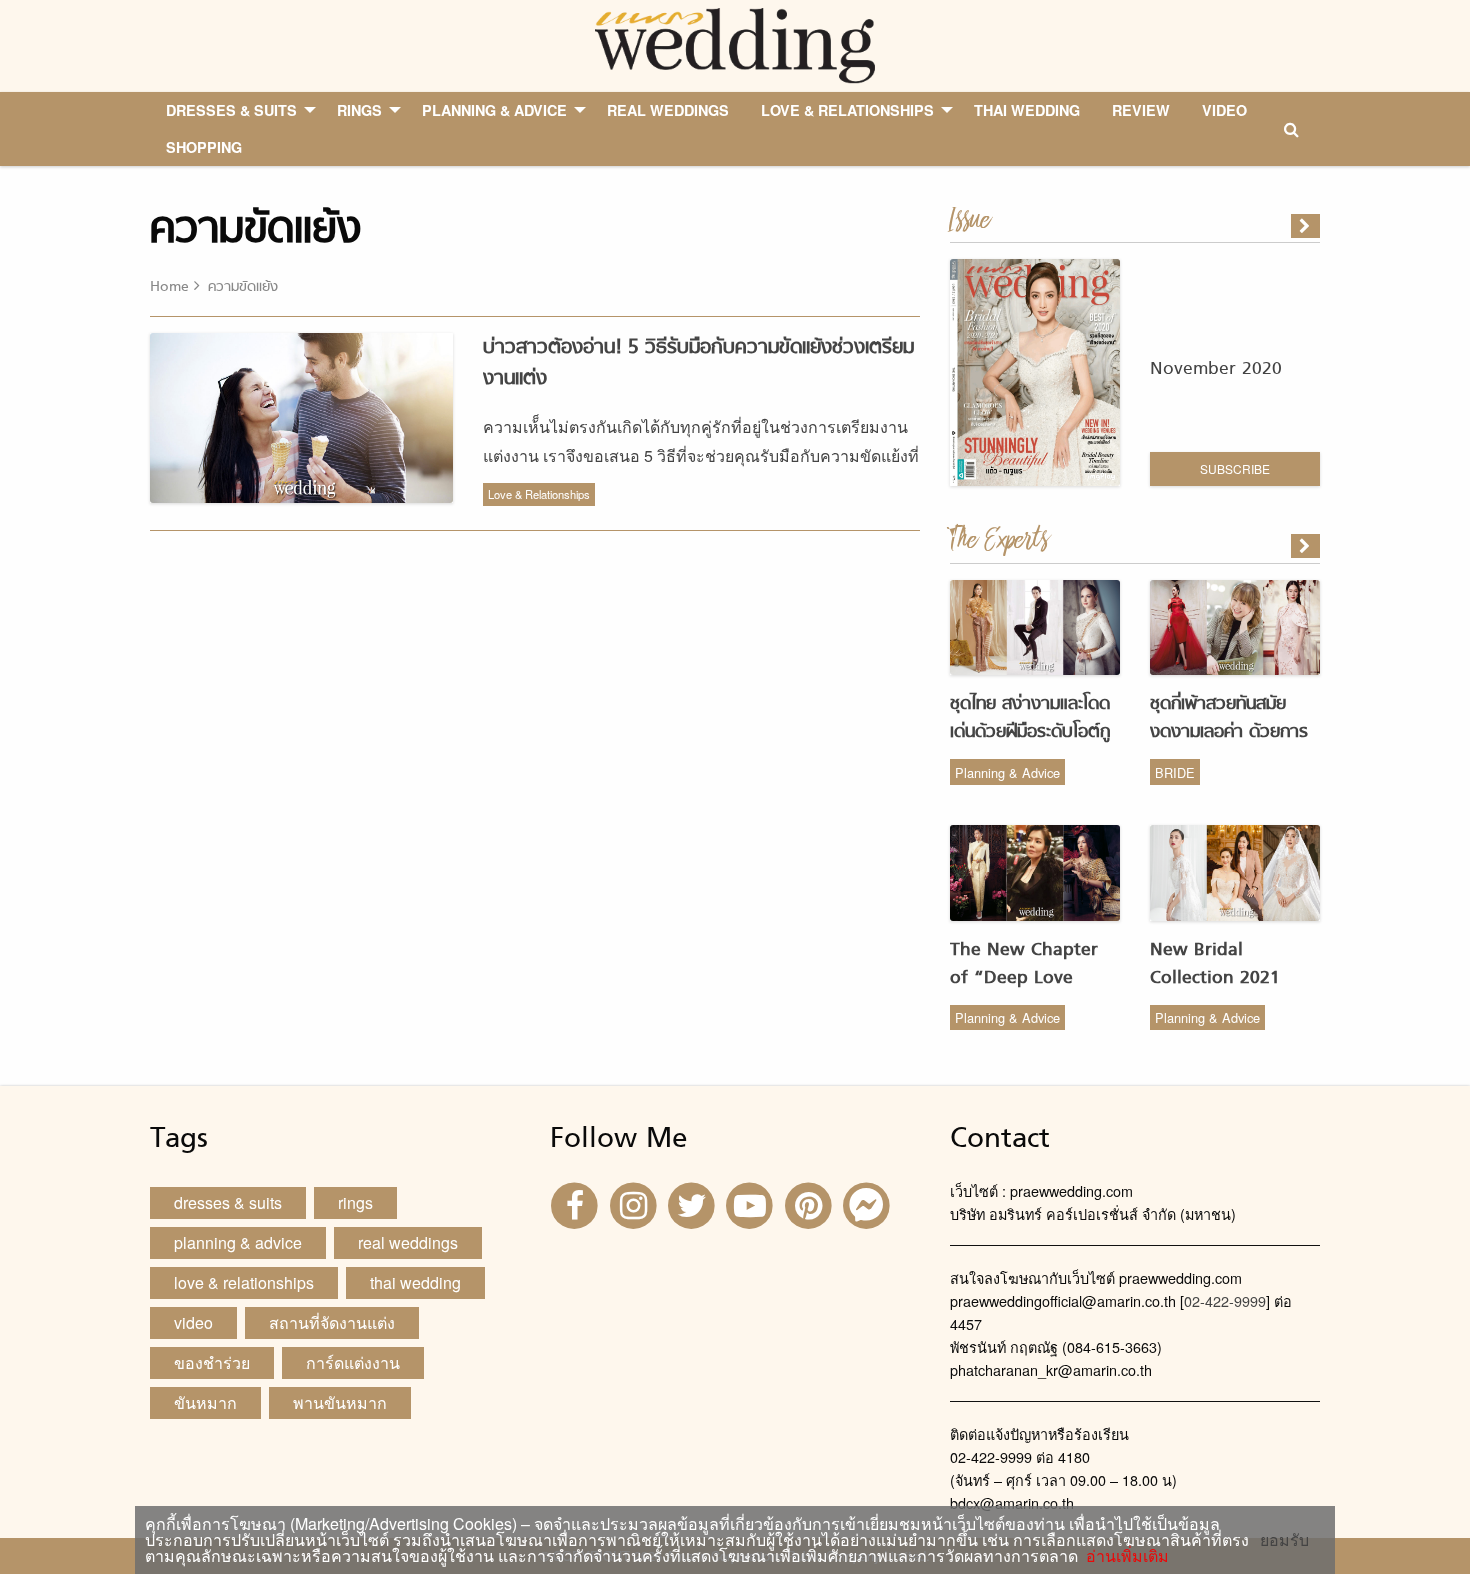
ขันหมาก (205, 1402)
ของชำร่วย (212, 1362)
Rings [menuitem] (359, 110)
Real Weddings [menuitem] (668, 110)
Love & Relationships (539, 494)
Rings (355, 1202)
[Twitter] (694, 1203)
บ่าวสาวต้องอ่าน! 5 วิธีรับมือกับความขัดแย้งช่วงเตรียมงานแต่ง (698, 363)
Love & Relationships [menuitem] (847, 110)
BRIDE (1175, 772)
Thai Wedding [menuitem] (1027, 110)
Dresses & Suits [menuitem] (231, 110)
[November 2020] (1307, 226)
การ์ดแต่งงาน (353, 1362)
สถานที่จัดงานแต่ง (332, 1322)
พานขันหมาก (340, 1402)
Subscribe (1235, 468)
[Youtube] (752, 1203)
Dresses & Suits (228, 1202)
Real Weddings (408, 1242)
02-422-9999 (1225, 1300)
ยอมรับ (1284, 1540)
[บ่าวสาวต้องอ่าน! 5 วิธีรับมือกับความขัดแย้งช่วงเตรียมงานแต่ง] (1307, 546)
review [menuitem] (1141, 110)
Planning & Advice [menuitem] (494, 110)
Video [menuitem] (1224, 110)
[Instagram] (635, 1203)
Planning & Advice (1007, 772)
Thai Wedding (415, 1282)
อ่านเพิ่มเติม (1123, 1555)
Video (193, 1322)
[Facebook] (577, 1203)
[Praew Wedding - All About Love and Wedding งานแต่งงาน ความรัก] (734, 43)
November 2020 (1216, 369)
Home (169, 287)
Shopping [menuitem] (204, 147)
